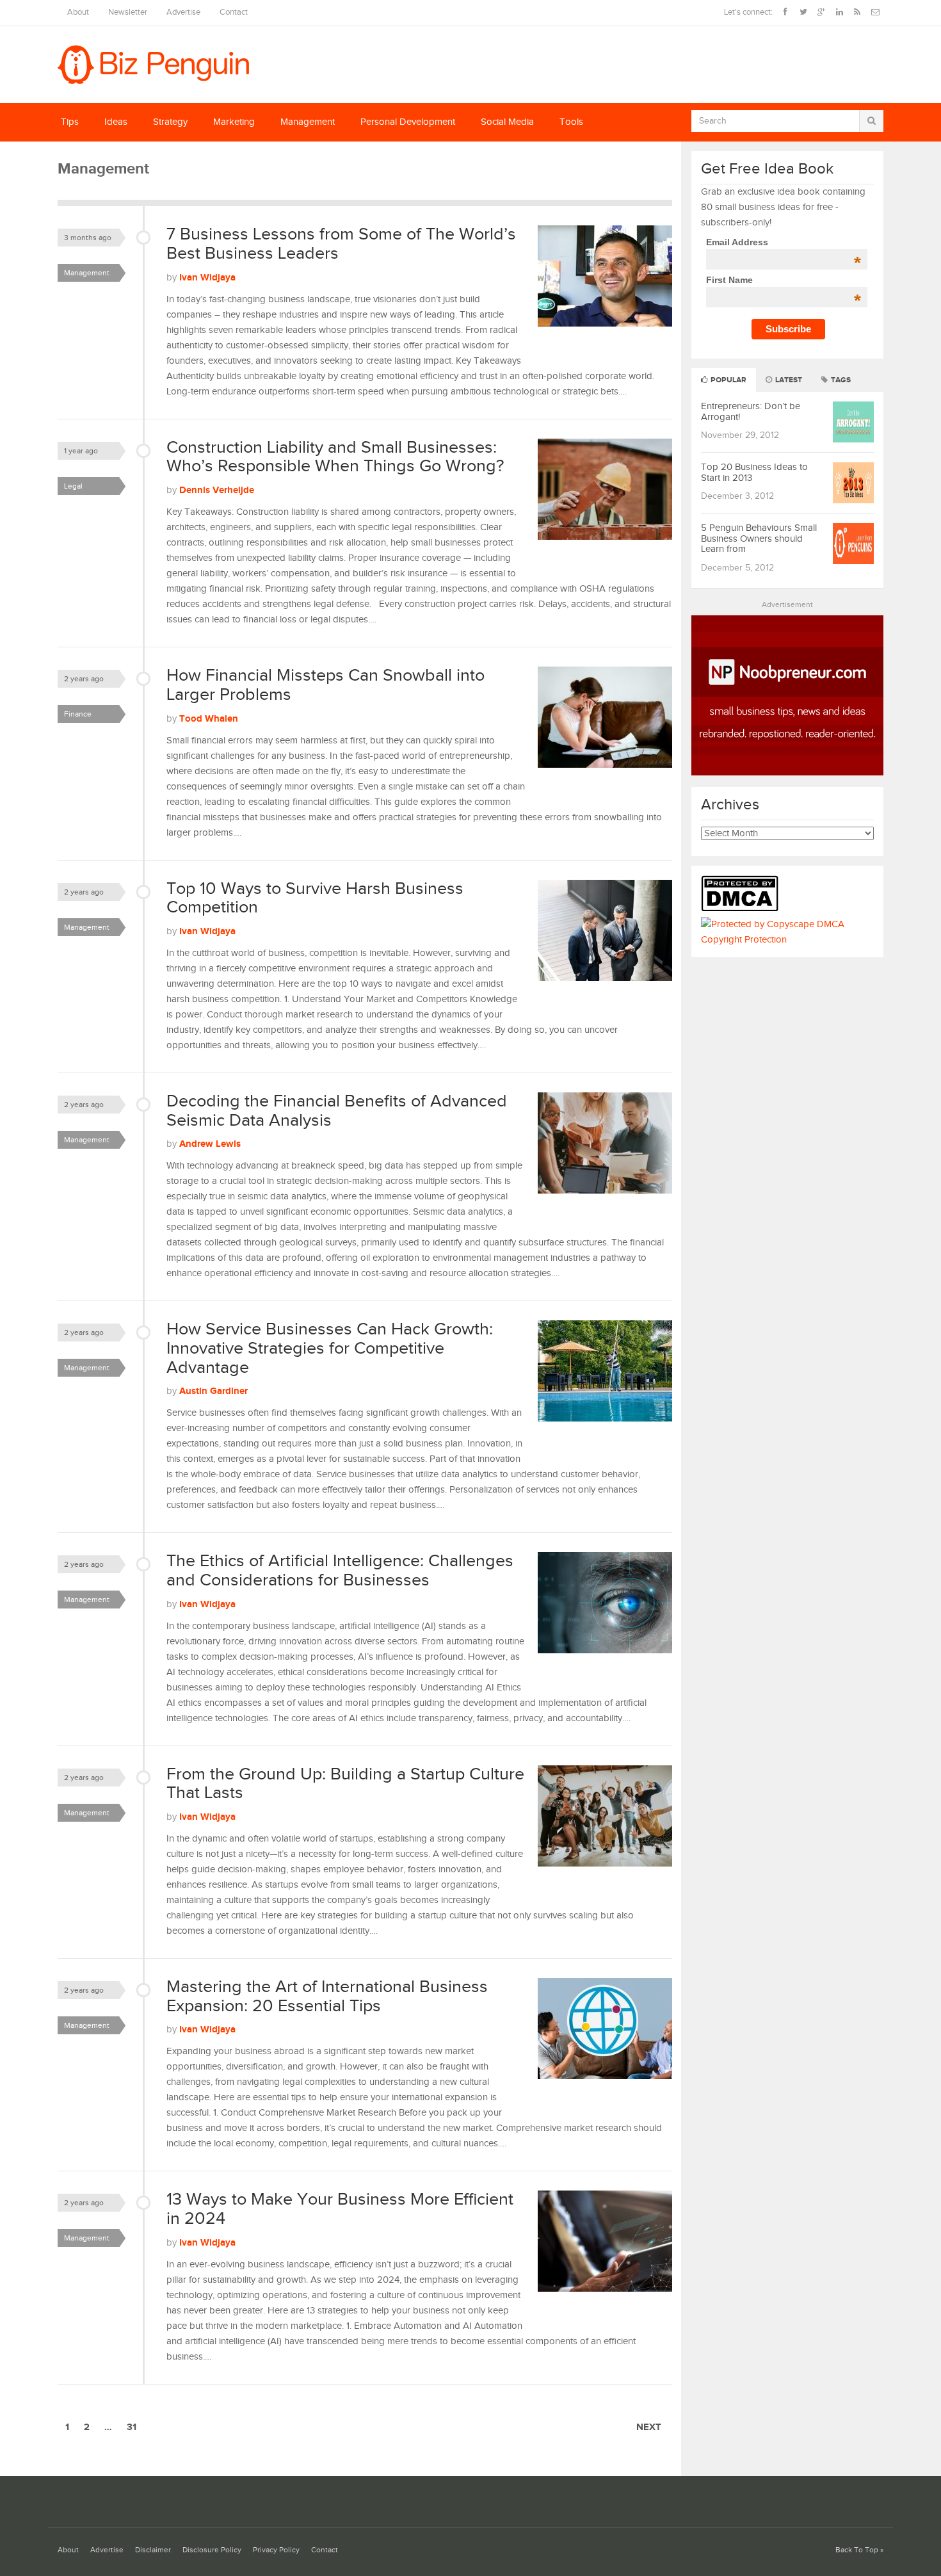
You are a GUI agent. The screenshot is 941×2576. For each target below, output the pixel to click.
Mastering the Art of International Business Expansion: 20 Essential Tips (327, 1997)
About (78, 12)
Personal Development (408, 122)
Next (649, 2427)
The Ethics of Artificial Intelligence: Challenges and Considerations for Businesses (340, 1571)
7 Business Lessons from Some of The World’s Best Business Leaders (341, 244)
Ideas (116, 122)
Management (308, 122)
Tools (571, 122)
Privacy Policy (276, 2550)
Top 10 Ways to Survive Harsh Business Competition (315, 898)
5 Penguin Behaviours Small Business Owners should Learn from (759, 539)
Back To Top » (859, 2550)
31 (132, 2427)
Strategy (170, 122)
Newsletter (128, 12)
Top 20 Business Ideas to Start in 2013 (754, 473)
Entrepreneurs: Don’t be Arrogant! (751, 412)
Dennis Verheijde (217, 490)
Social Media (507, 122)
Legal (73, 486)
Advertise (183, 12)
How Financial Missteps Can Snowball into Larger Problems (326, 685)
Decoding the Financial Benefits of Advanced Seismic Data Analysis (337, 1111)
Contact (234, 12)
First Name (783, 280)
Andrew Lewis (210, 1144)
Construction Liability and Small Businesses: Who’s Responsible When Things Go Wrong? (335, 457)
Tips (70, 122)
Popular (728, 380)
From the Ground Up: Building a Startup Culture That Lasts (345, 1784)
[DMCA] (743, 909)
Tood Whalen (209, 719)
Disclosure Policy (212, 2550)
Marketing (234, 122)
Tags (840, 380)
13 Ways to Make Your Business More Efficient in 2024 (340, 2209)
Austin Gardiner (213, 1391)
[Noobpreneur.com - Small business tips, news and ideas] (787, 773)
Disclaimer (153, 2550)
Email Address (783, 242)
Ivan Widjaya (207, 278)
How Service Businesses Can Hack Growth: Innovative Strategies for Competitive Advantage (330, 1348)
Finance (78, 714)
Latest (788, 380)
